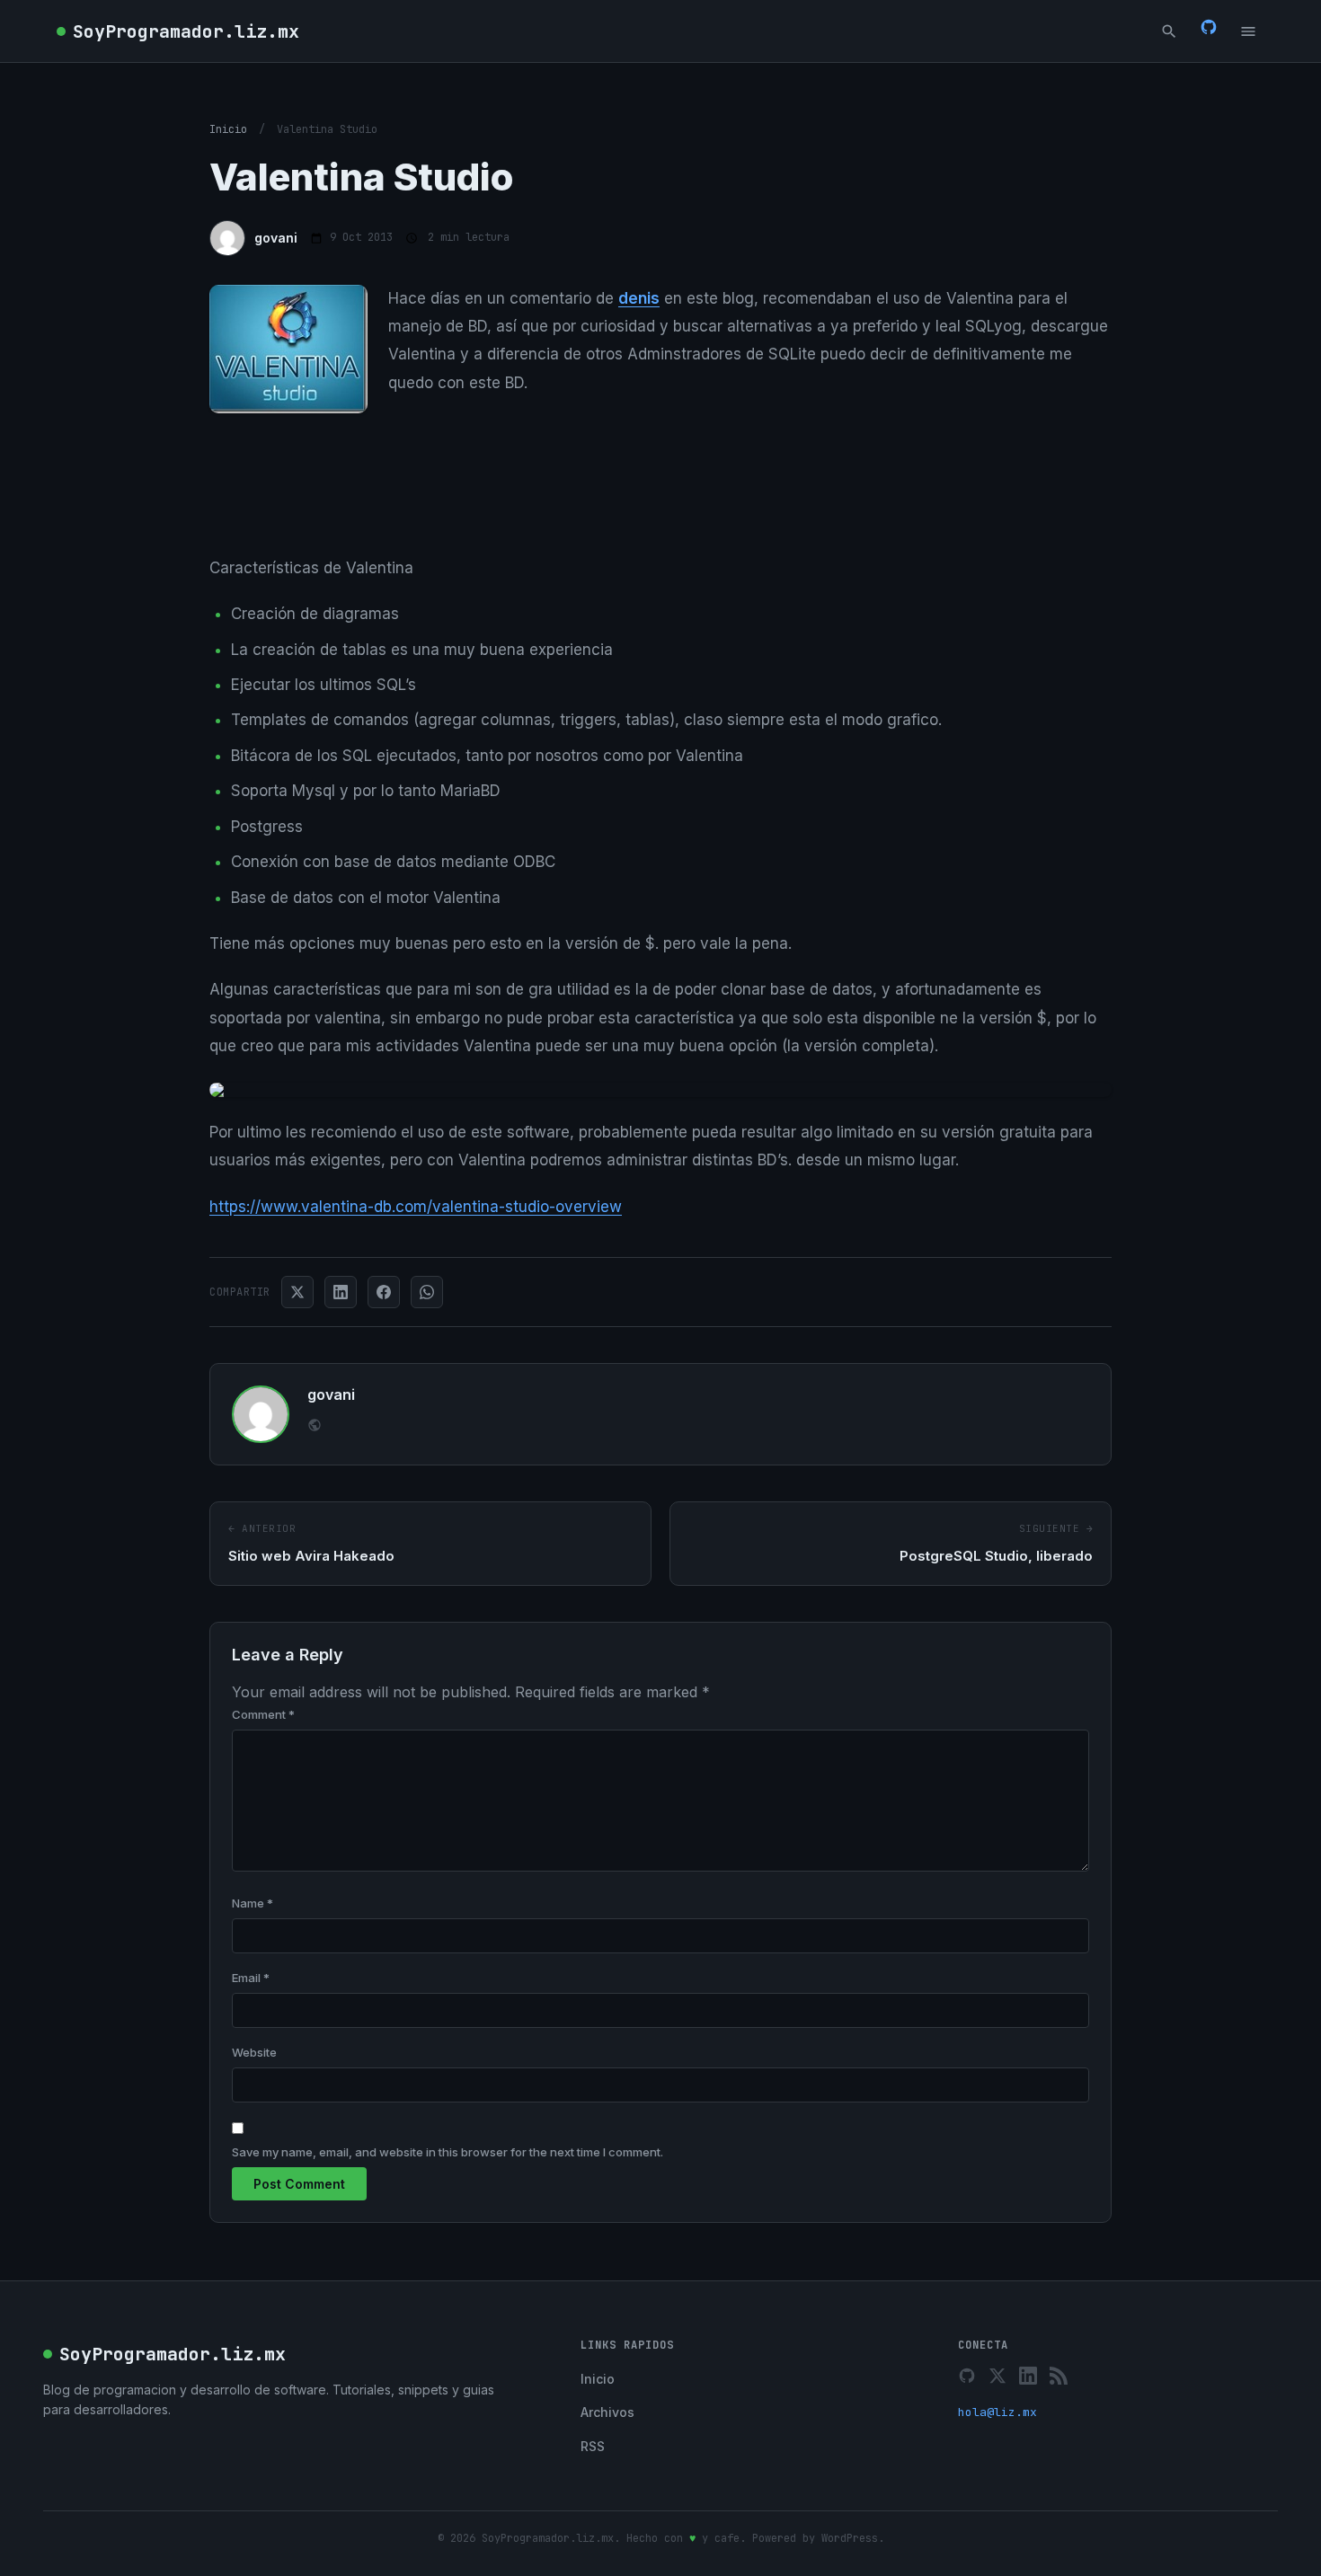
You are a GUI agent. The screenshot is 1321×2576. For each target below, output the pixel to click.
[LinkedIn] (1028, 2376)
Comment (263, 1714)
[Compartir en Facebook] (384, 1292)
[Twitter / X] (997, 2376)
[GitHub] (1209, 31)
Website (254, 2052)
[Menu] (1248, 31)
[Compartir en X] (297, 1292)
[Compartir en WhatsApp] (427, 1292)
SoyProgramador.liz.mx (186, 31)
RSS (593, 2446)
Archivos (607, 2412)
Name (253, 1903)
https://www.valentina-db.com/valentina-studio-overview (416, 1207)
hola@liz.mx (997, 2412)
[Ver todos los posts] (315, 1427)
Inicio (228, 129)
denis (639, 298)
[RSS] (1059, 2376)
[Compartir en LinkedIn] (341, 1292)
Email (251, 1978)
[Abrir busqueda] (1169, 31)
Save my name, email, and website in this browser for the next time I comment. (448, 2152)
